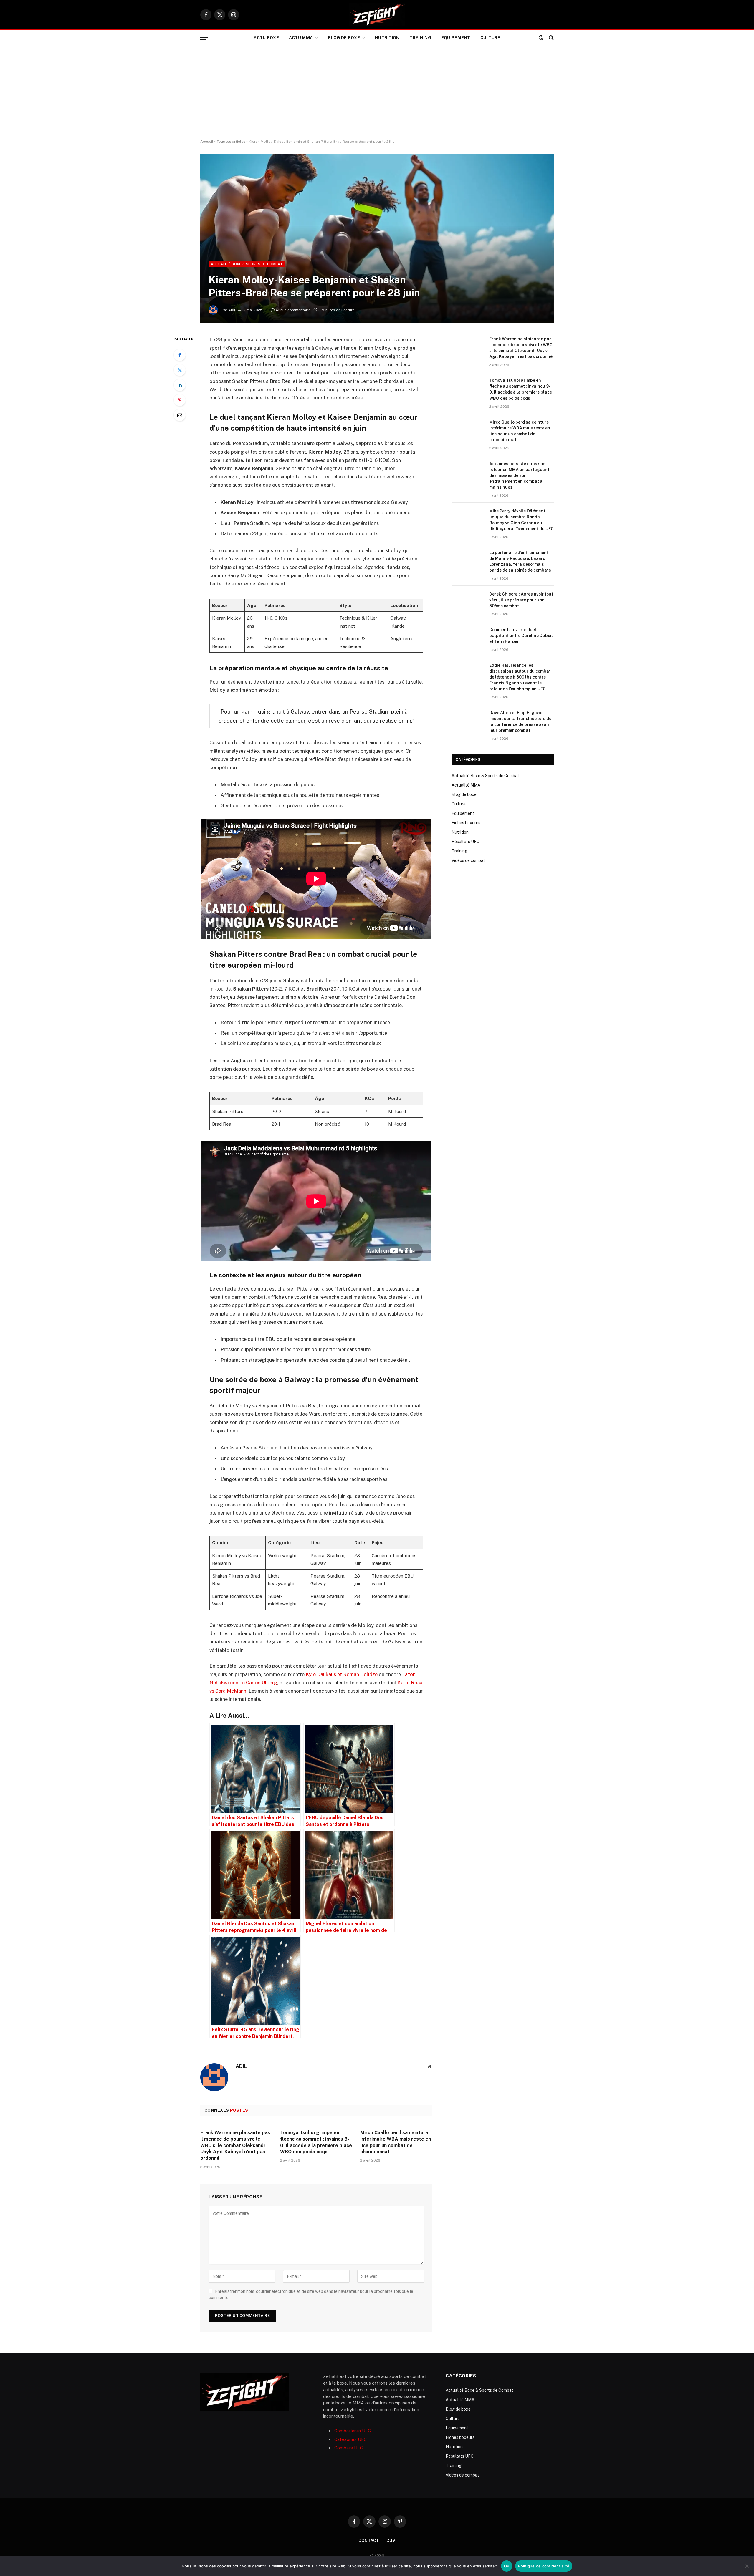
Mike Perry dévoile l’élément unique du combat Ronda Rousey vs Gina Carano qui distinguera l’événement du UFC (521, 520)
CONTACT (369, 2541)
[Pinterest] (180, 400)
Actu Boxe (266, 38)
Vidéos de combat (468, 860)
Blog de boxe (344, 38)
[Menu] (204, 38)
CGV (391, 2541)
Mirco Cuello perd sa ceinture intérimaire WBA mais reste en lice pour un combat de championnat (396, 2142)
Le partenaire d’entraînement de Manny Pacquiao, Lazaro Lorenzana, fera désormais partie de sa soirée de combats (520, 561)
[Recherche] (551, 38)
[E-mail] (180, 415)
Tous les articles (231, 142)
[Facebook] (180, 355)
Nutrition (387, 38)
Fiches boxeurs (466, 823)
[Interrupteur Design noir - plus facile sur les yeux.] (541, 38)
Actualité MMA (466, 785)
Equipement (456, 38)
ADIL (232, 310)
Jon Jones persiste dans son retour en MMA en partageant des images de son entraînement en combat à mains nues (519, 475)
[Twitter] (180, 370)
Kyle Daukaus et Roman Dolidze (342, 1674)
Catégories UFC (350, 2439)
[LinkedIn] (180, 385)
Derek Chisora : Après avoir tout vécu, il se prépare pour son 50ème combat (521, 600)
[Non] (747, 2566)
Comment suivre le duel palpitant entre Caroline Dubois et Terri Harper (521, 636)
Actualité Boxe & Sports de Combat (247, 264)
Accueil (207, 142)
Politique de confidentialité (544, 2566)
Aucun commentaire (293, 310)
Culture (490, 38)
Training (420, 38)
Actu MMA (301, 38)
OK (507, 2566)
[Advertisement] (377, 92)
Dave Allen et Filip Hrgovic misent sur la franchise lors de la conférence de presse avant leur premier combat (520, 721)
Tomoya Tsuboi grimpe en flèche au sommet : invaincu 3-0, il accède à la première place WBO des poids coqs (316, 2142)
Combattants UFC (353, 2431)
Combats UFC (349, 2448)
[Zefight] (377, 15)
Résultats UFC (466, 842)
